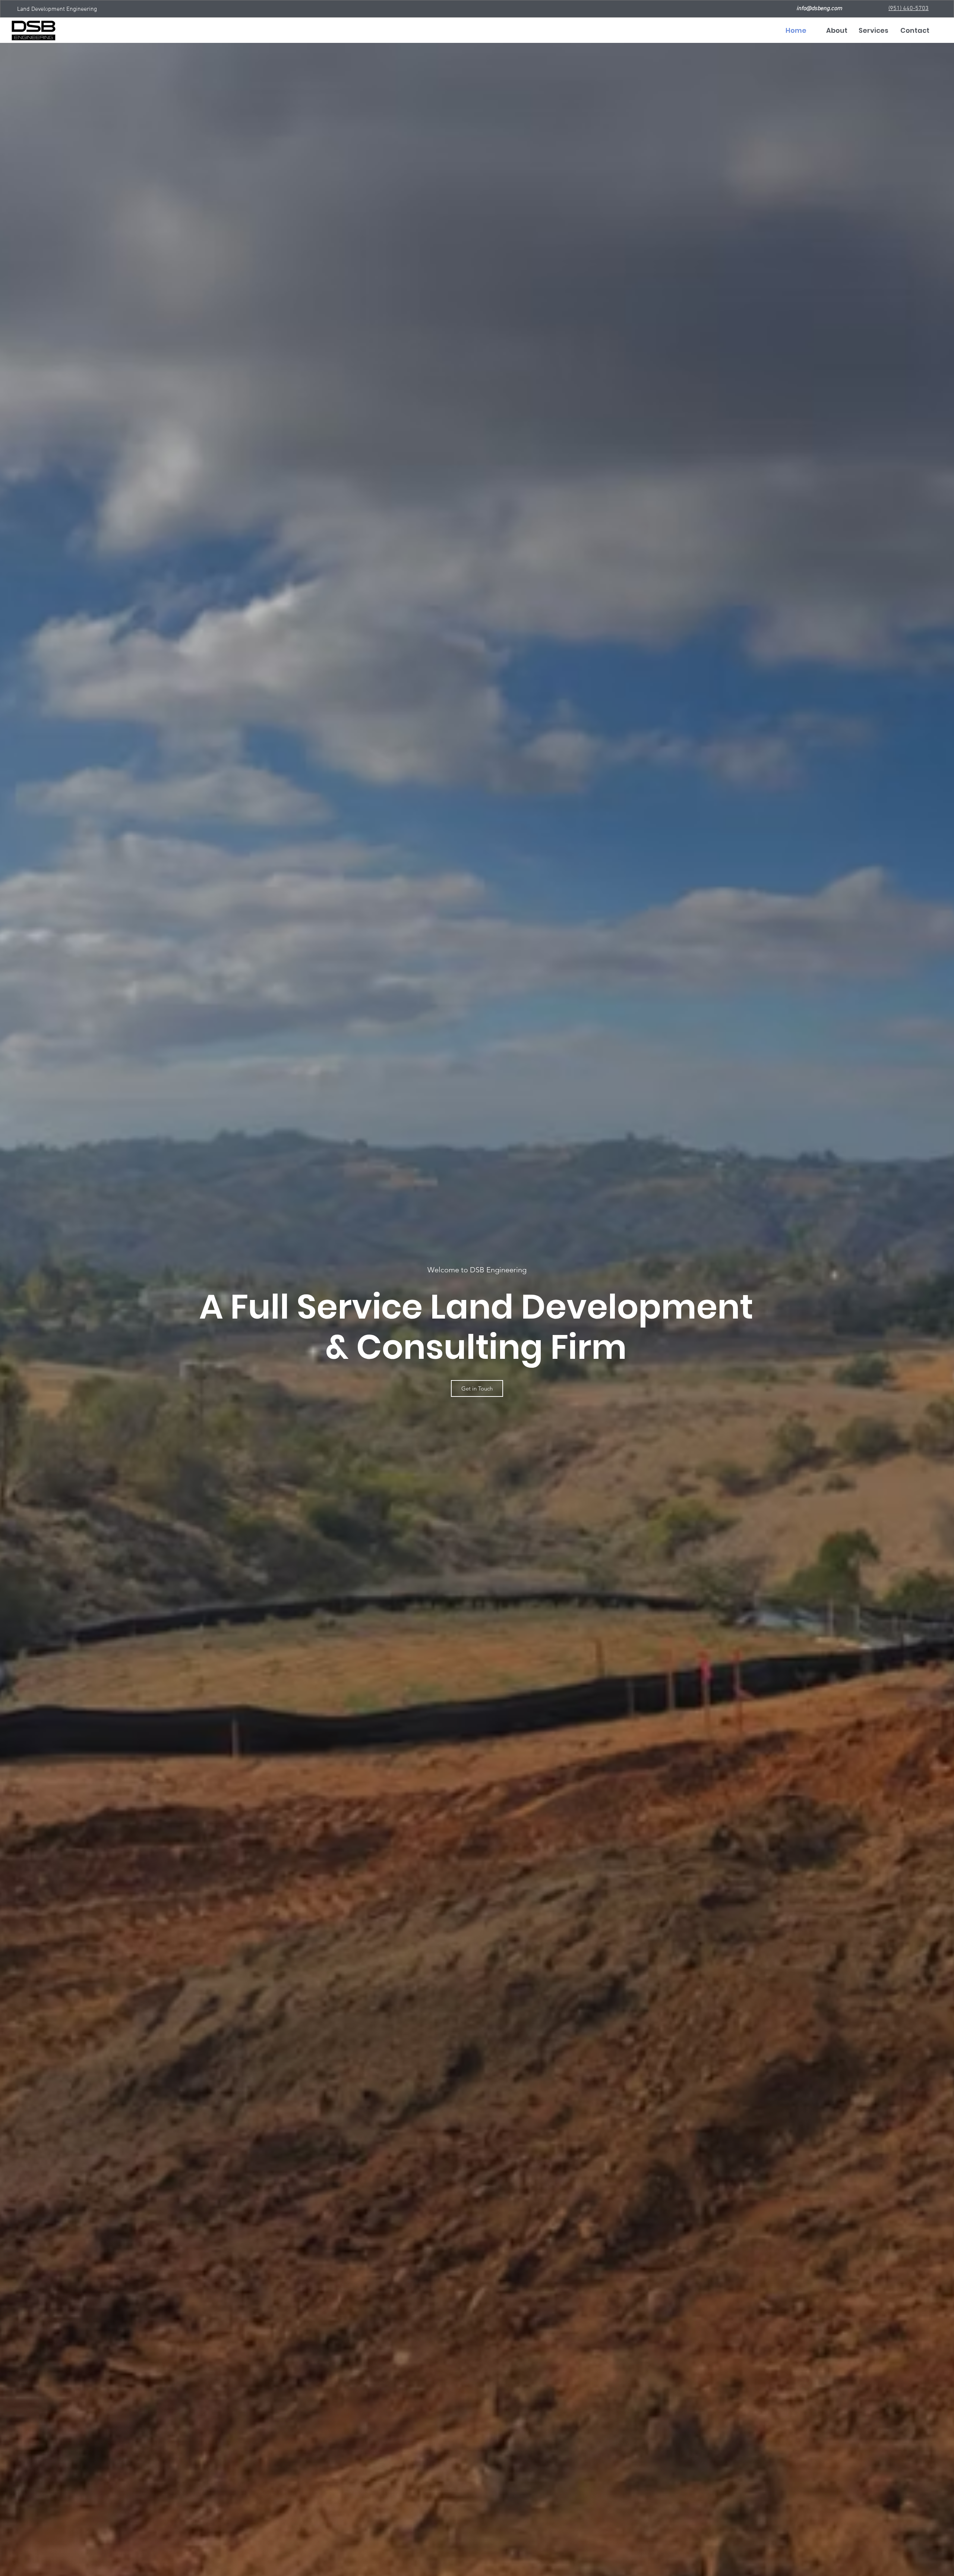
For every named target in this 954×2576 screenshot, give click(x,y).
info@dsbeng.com (819, 9)
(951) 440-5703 (909, 9)
